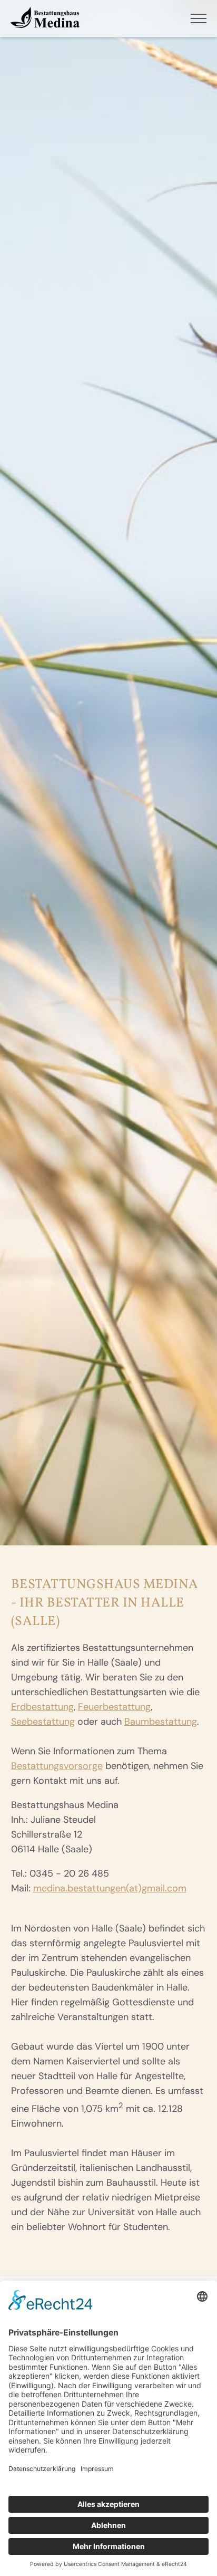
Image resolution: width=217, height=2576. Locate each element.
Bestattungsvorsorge (57, 1766)
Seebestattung (43, 1722)
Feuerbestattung (114, 1707)
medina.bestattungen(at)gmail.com (110, 1888)
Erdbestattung (42, 1707)
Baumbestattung (161, 1722)
